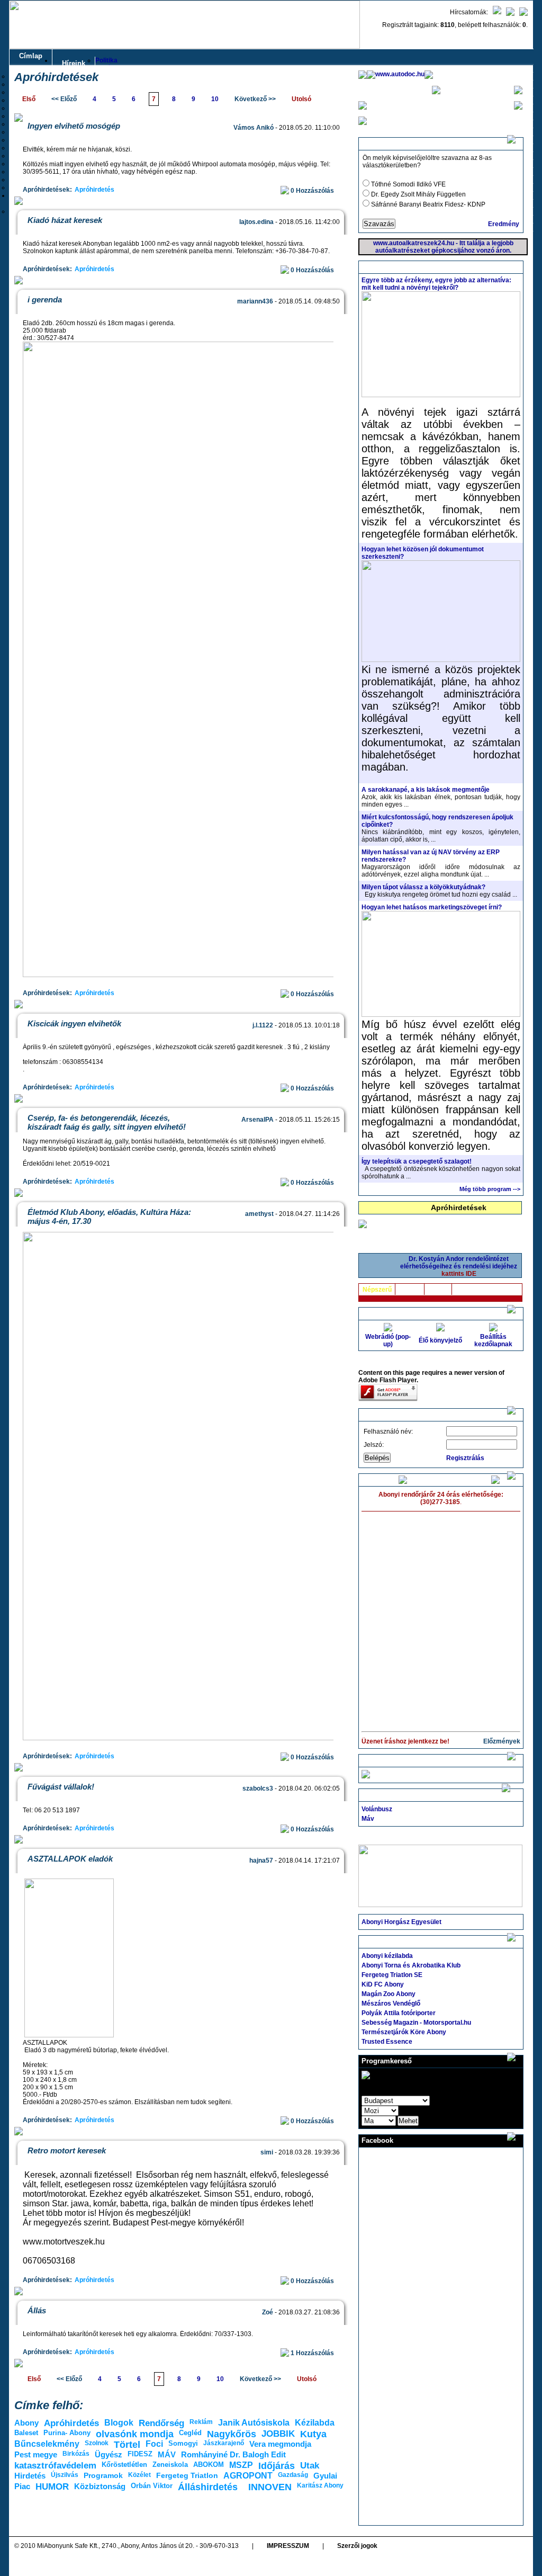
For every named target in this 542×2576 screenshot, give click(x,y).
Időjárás (277, 2466)
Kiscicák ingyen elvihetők (74, 1023)
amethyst (259, 1214)
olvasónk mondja (135, 2434)
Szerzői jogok (357, 2546)
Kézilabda (315, 2423)
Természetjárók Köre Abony (404, 2032)
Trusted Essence (387, 2042)
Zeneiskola (170, 2465)
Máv (368, 1819)
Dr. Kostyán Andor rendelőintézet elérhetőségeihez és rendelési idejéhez (459, 1266)
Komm (438, 1290)
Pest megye (36, 2454)
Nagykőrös (232, 2434)
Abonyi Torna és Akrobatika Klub (411, 1965)
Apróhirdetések (459, 1207)
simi (267, 2152)
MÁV (167, 2454)
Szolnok (97, 2443)
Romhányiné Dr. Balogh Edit (233, 2454)
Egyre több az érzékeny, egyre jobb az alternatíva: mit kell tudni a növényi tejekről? (436, 284)
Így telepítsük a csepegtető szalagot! (417, 1161)
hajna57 (261, 1861)
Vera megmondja (280, 2444)
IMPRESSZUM (288, 2546)
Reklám (201, 2422)
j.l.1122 (263, 1025)
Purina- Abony (67, 2433)
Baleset (26, 2433)
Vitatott (410, 1290)
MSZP (241, 2465)
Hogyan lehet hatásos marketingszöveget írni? (432, 907)
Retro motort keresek (67, 2150)
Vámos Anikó (254, 128)
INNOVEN (270, 2487)
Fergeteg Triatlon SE (392, 1975)
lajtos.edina (256, 222)
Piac (22, 2486)
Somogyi (183, 2443)
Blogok (119, 2423)
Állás (37, 2310)
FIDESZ (140, 2454)
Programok (103, 2475)
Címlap (31, 56)
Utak (310, 2466)
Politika (106, 60)
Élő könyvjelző (440, 1340)
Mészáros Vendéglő (391, 2003)
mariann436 (255, 301)
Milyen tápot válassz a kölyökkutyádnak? (423, 887)
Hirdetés (30, 2476)
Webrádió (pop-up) (388, 1340)
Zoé (268, 2312)
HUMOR (52, 2487)
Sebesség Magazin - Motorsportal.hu (416, 2023)
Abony (26, 2423)
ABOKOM (209, 2465)
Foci (154, 2444)
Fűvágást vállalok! (61, 1787)
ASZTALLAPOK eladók (70, 1859)
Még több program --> (490, 1189)
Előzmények (502, 1741)
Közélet (139, 2475)
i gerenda (45, 299)
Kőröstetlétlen (124, 2465)
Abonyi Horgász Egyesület (401, 1922)
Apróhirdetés (94, 190)
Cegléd (190, 2433)
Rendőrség (161, 2423)
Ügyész (109, 2454)
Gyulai (325, 2476)
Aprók (465, 1290)
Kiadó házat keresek (65, 220)
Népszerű (377, 1290)
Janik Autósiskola (254, 2423)
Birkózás (76, 2454)
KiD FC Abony (383, 1984)
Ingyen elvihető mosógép (74, 126)
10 (215, 99)
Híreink (74, 63)
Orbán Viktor (152, 2486)
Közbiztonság (100, 2486)
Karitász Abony (320, 2485)
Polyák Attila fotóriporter (399, 2013)
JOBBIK (278, 2434)
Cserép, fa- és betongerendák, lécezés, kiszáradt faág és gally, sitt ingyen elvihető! (107, 1122)
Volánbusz (377, 1809)
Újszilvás (65, 2475)
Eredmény (504, 224)
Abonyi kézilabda (387, 1956)
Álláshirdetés (208, 2487)
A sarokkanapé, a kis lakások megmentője (426, 790)
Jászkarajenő (224, 2443)
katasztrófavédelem (55, 2466)
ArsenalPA (258, 1120)
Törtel (127, 2445)
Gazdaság (293, 2475)
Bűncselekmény (47, 2444)
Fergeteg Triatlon (187, 2475)
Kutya (313, 2434)
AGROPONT (248, 2476)
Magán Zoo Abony (389, 1994)
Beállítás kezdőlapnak (493, 1340)
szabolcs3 (258, 1788)
